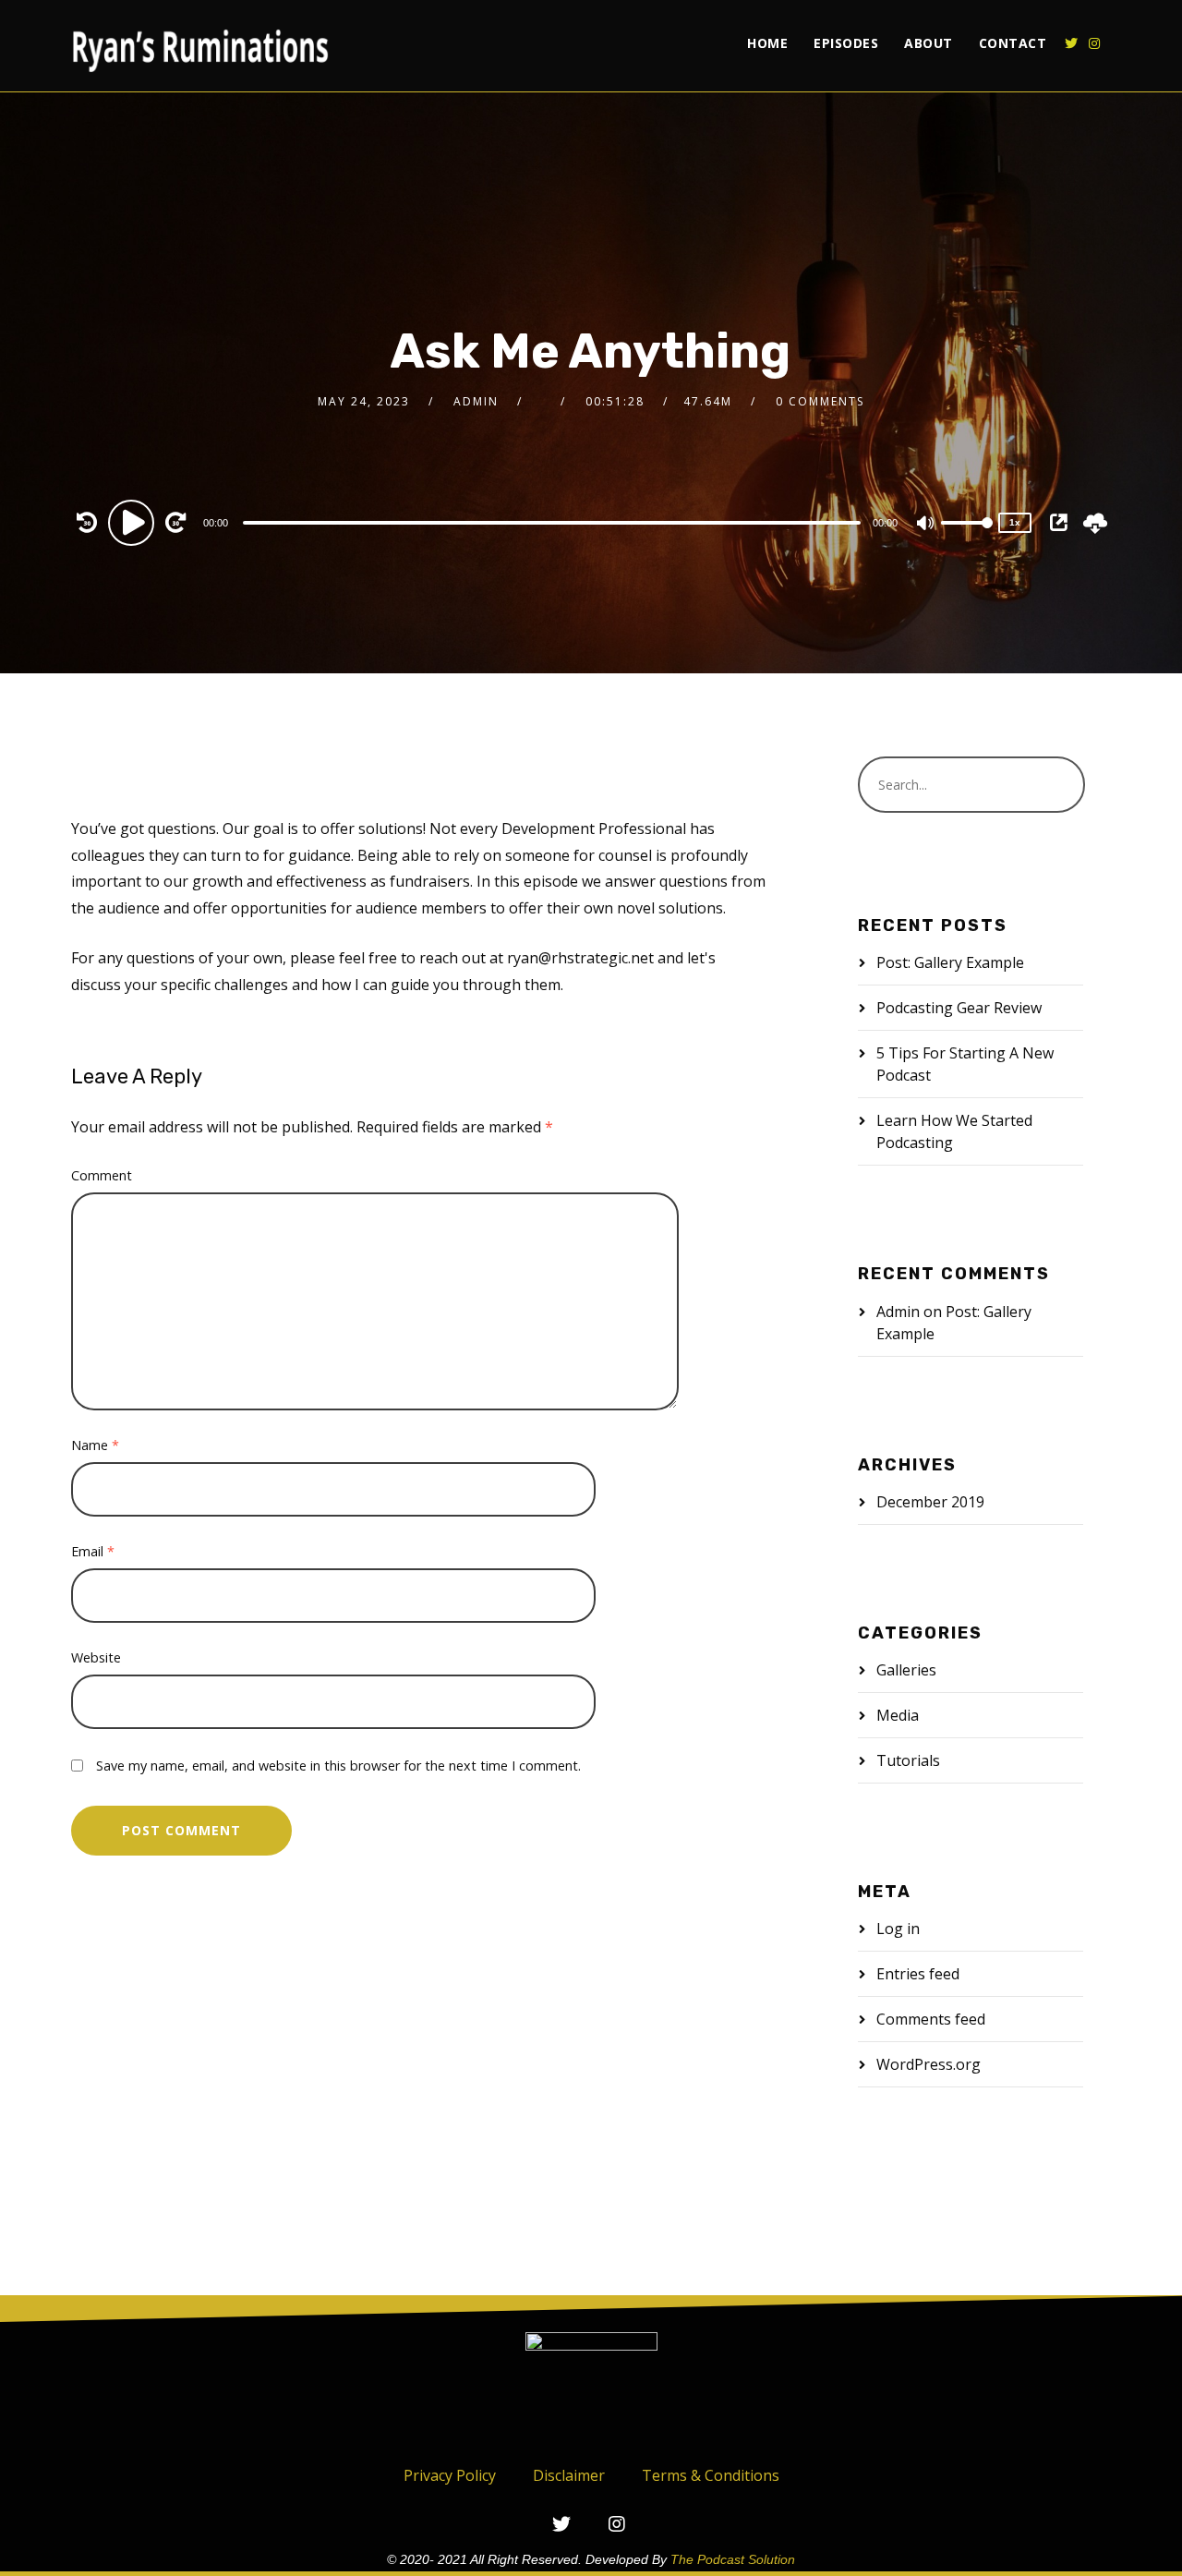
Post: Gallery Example (950, 962)
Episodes (846, 43)
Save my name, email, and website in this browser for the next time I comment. (338, 1766)
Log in (898, 1929)
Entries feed (918, 1974)
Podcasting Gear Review (959, 1008)
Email (93, 1551)
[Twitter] (1071, 43)
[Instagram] (1094, 43)
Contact (1013, 43)
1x (1015, 522)
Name (95, 1445)
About (929, 43)
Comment (102, 1175)
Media (898, 1715)
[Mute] (926, 525)
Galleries (906, 1670)
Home (767, 43)
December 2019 (930, 1502)
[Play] (134, 522)
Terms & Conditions (711, 2475)
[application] (554, 522)
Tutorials (908, 1760)
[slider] (967, 538)
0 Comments (820, 401)
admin (476, 401)
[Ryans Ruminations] (200, 46)
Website (96, 1657)
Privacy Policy (450, 2475)
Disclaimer (569, 2475)
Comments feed (931, 2019)
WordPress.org (929, 2064)
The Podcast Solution (733, 2559)
